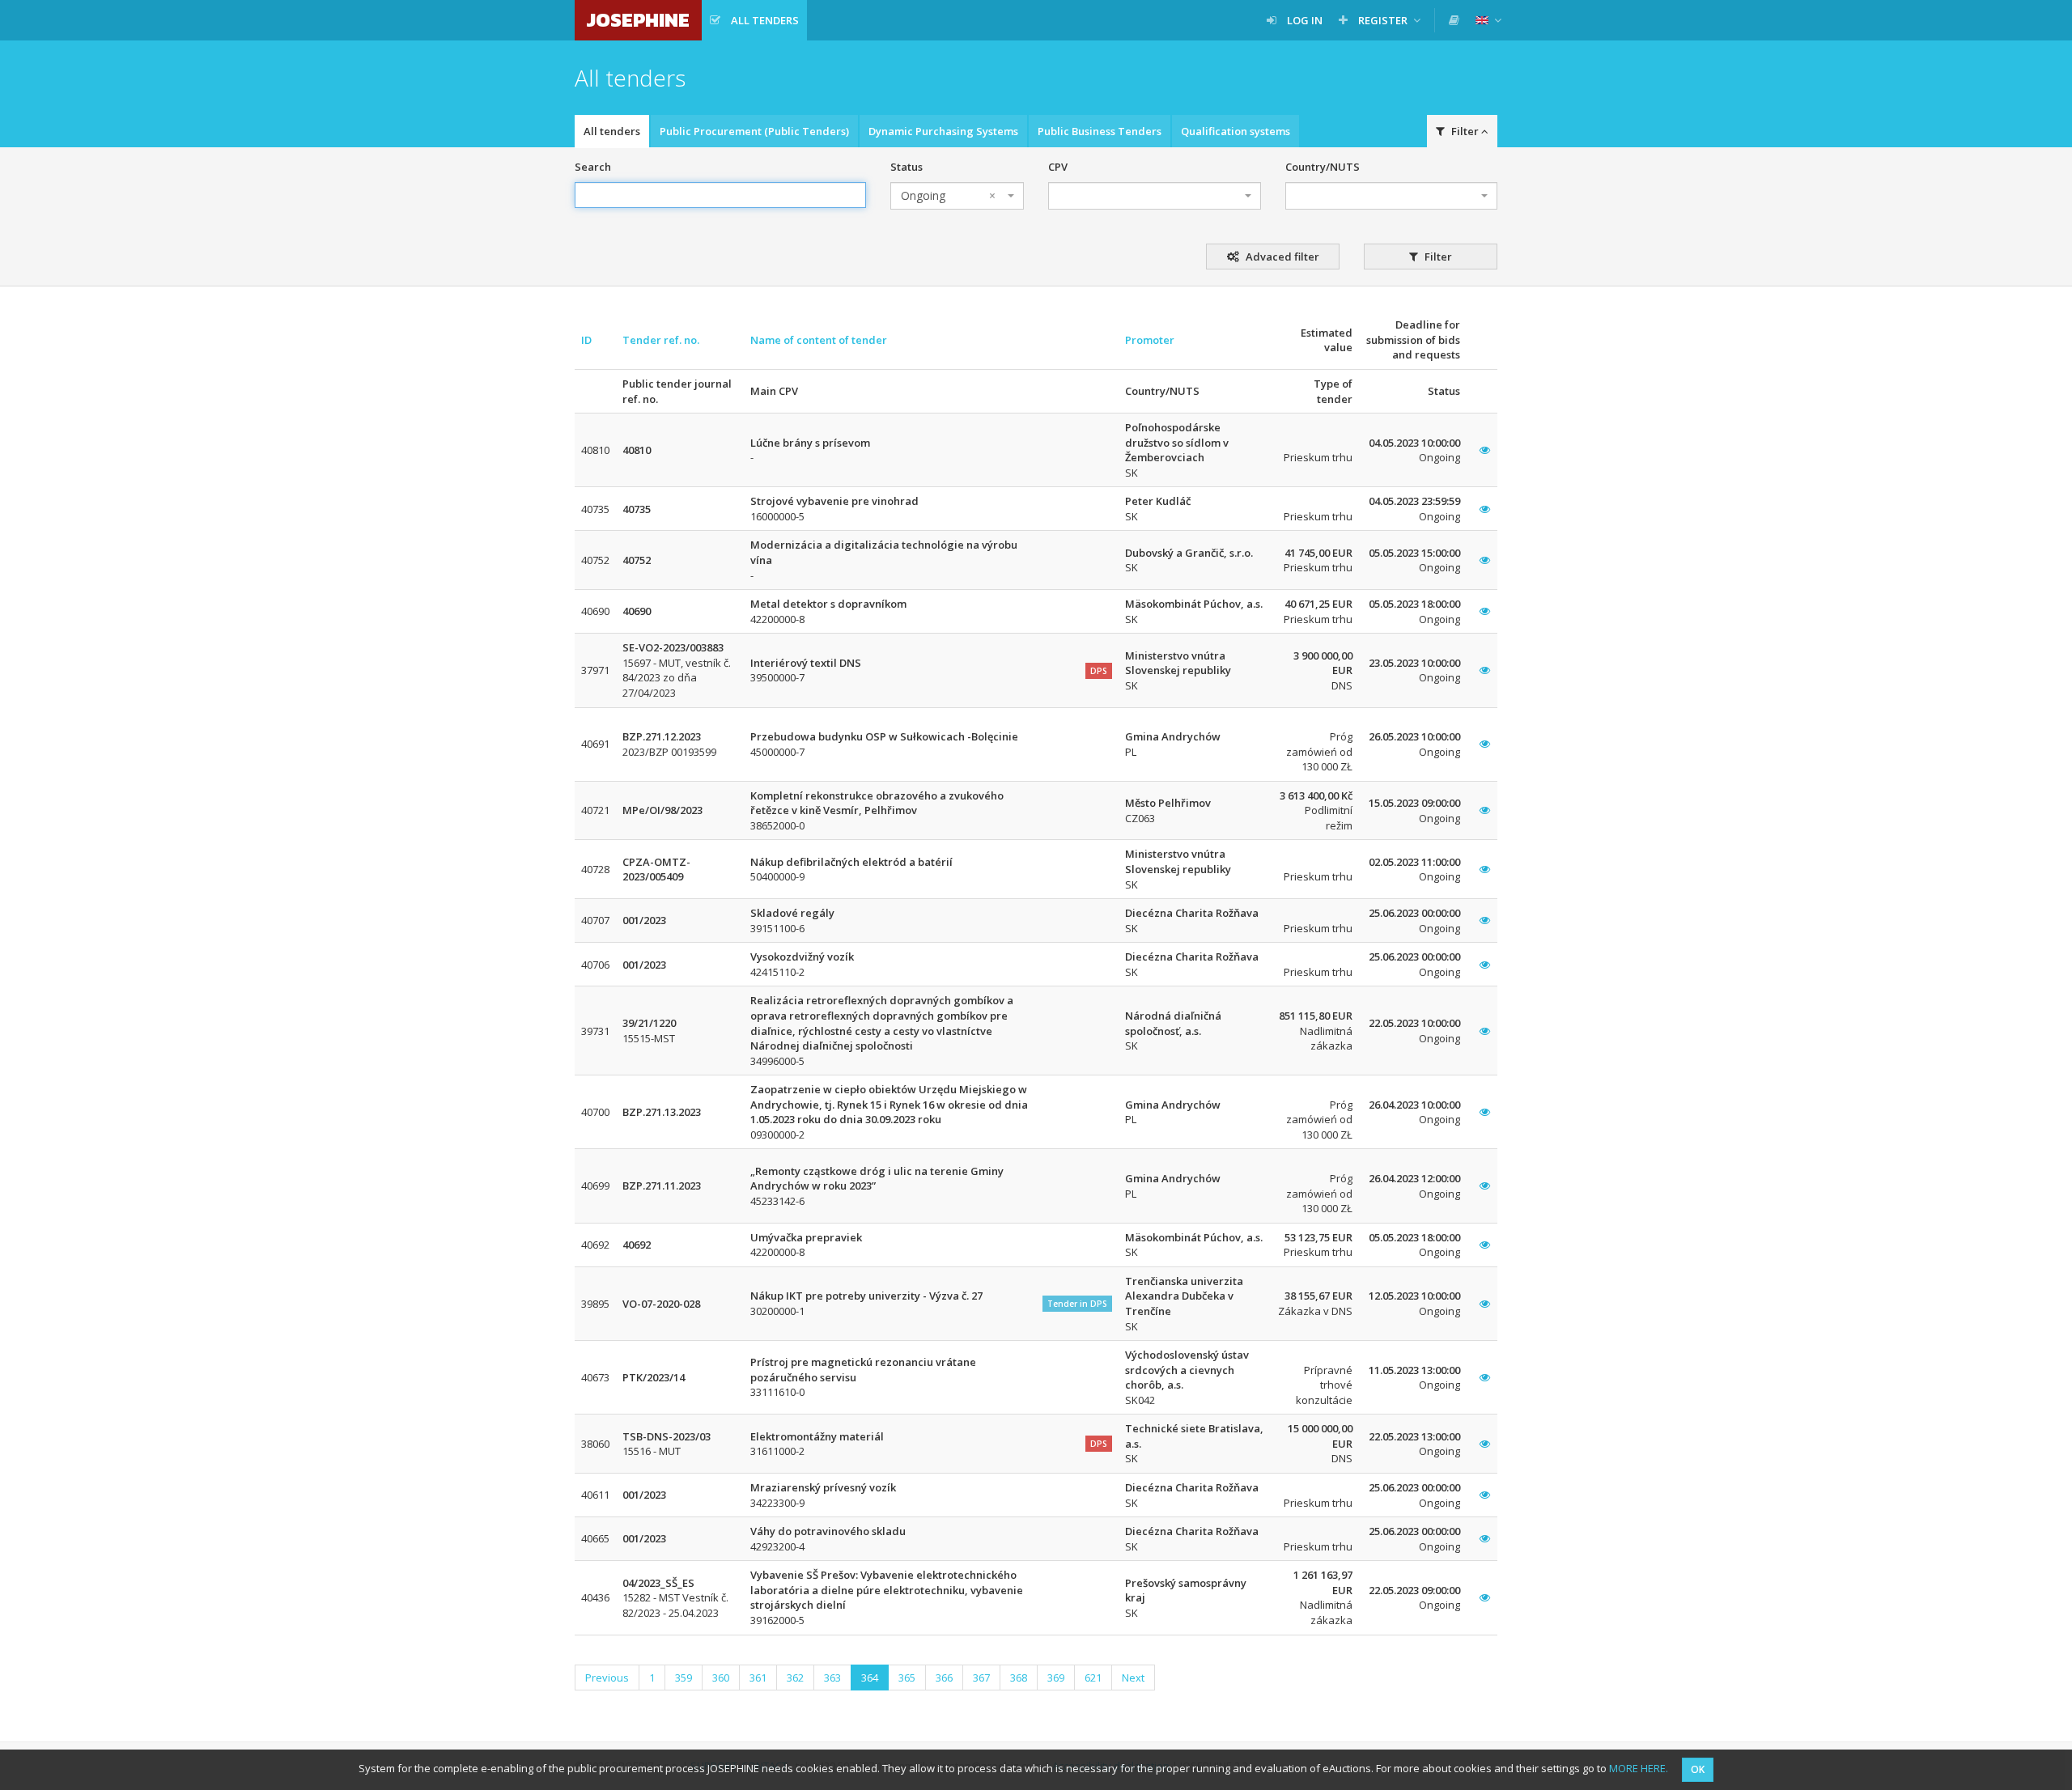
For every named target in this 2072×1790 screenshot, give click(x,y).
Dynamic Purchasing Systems (943, 131)
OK (1698, 1769)
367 (981, 1678)
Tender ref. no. (661, 340)
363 (832, 1678)
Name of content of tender (819, 340)
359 (684, 1678)
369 (1056, 1678)
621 (1093, 1678)
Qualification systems (1236, 131)
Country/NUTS (1323, 167)
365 (907, 1678)
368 (1019, 1678)
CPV (1058, 167)
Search (593, 167)
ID (586, 340)
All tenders (612, 131)
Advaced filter (1281, 257)
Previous (607, 1678)
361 (758, 1678)
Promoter (1150, 340)
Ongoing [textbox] (948, 195)
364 (870, 1678)
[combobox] (957, 196)
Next (1133, 1678)
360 (721, 1678)
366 (944, 1678)
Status (906, 167)
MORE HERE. (1639, 1768)
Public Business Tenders (1100, 131)
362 (795, 1678)
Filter (1437, 257)
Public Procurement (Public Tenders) (754, 131)
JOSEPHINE (638, 20)
